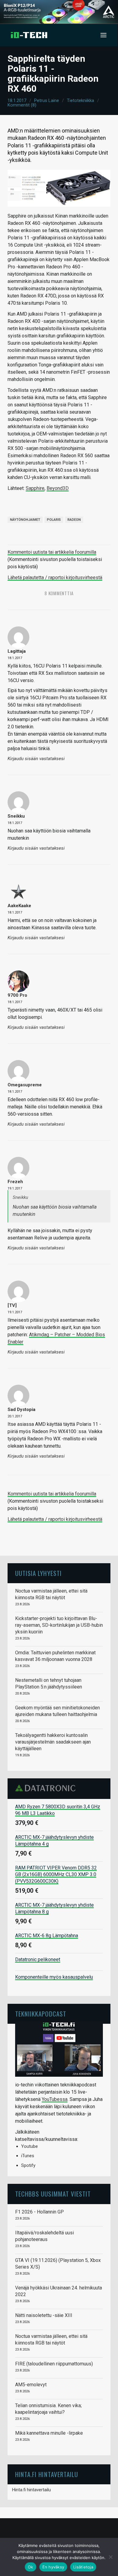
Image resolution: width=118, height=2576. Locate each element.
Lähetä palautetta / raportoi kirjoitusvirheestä (55, 578)
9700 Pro (17, 995)
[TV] (12, 1305)
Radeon (74, 520)
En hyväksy (53, 2567)
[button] (103, 35)
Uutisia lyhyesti (38, 1573)
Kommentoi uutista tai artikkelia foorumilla (52, 552)
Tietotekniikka (80, 100)
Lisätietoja (83, 2567)
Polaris (54, 520)
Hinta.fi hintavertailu (31, 2490)
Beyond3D (58, 488)
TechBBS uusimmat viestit (53, 2194)
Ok (31, 2567)
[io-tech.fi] (29, 35)
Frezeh (15, 1182)
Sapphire (35, 488)
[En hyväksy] (110, 2557)
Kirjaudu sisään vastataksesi (36, 759)
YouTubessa (55, 2099)
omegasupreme (25, 1085)
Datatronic (47, 1788)
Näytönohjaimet (25, 520)
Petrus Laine (47, 100)
